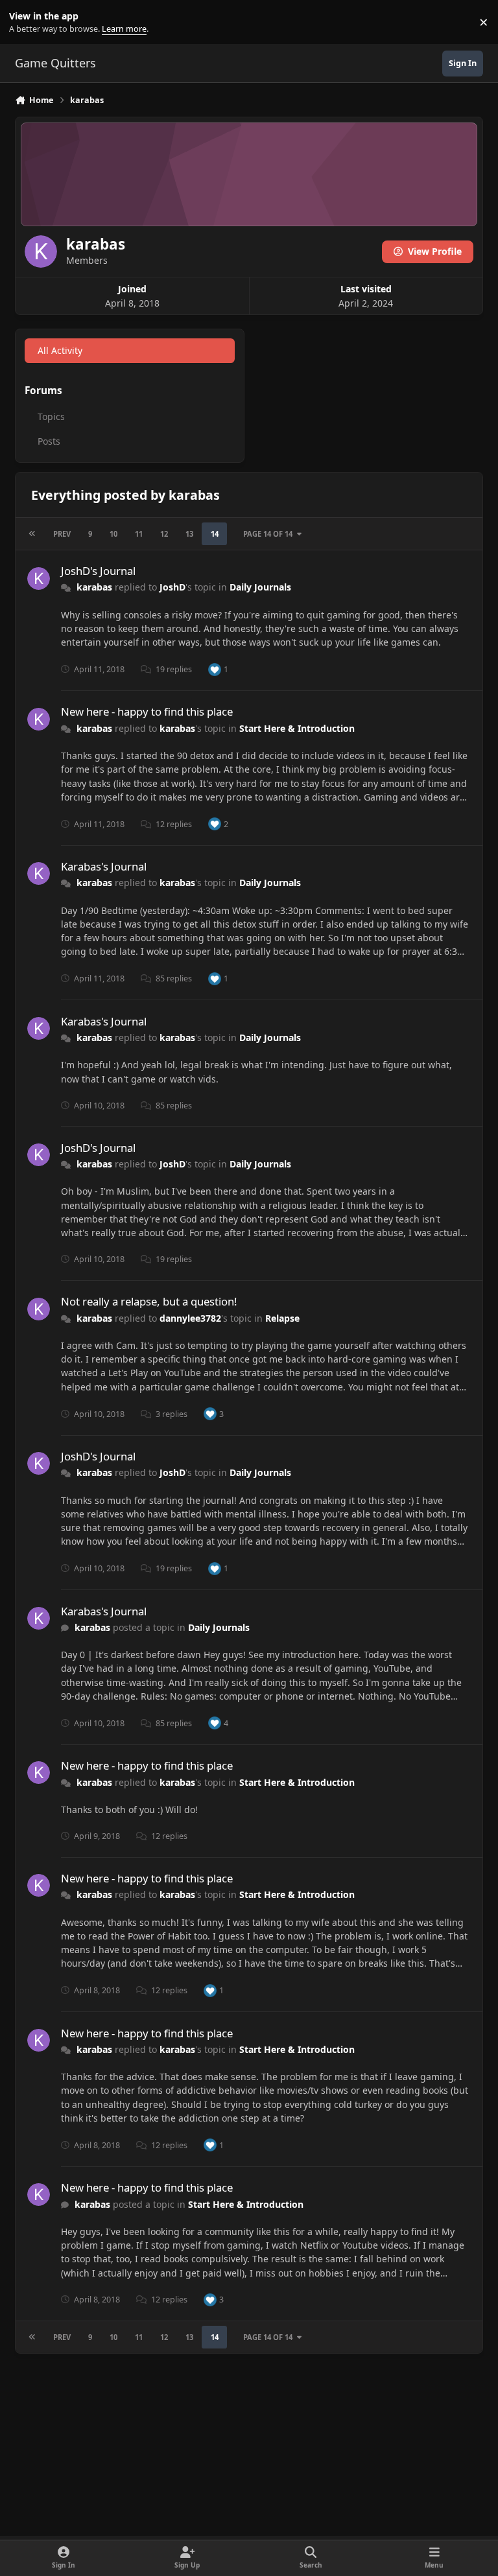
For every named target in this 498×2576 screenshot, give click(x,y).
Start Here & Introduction (297, 728)
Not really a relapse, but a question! (149, 1301)
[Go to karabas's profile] (39, 579)
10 (113, 534)
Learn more (25, 22)
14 (215, 534)
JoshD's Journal (98, 571)
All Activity (60, 350)
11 (139, 534)
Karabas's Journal (104, 866)
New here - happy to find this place (147, 711)
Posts (49, 441)
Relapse (282, 1318)
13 (189, 534)
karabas (94, 587)
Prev (62, 534)
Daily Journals (260, 587)
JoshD (172, 587)
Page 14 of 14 (268, 534)
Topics (51, 416)
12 (164, 534)
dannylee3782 (190, 1318)
